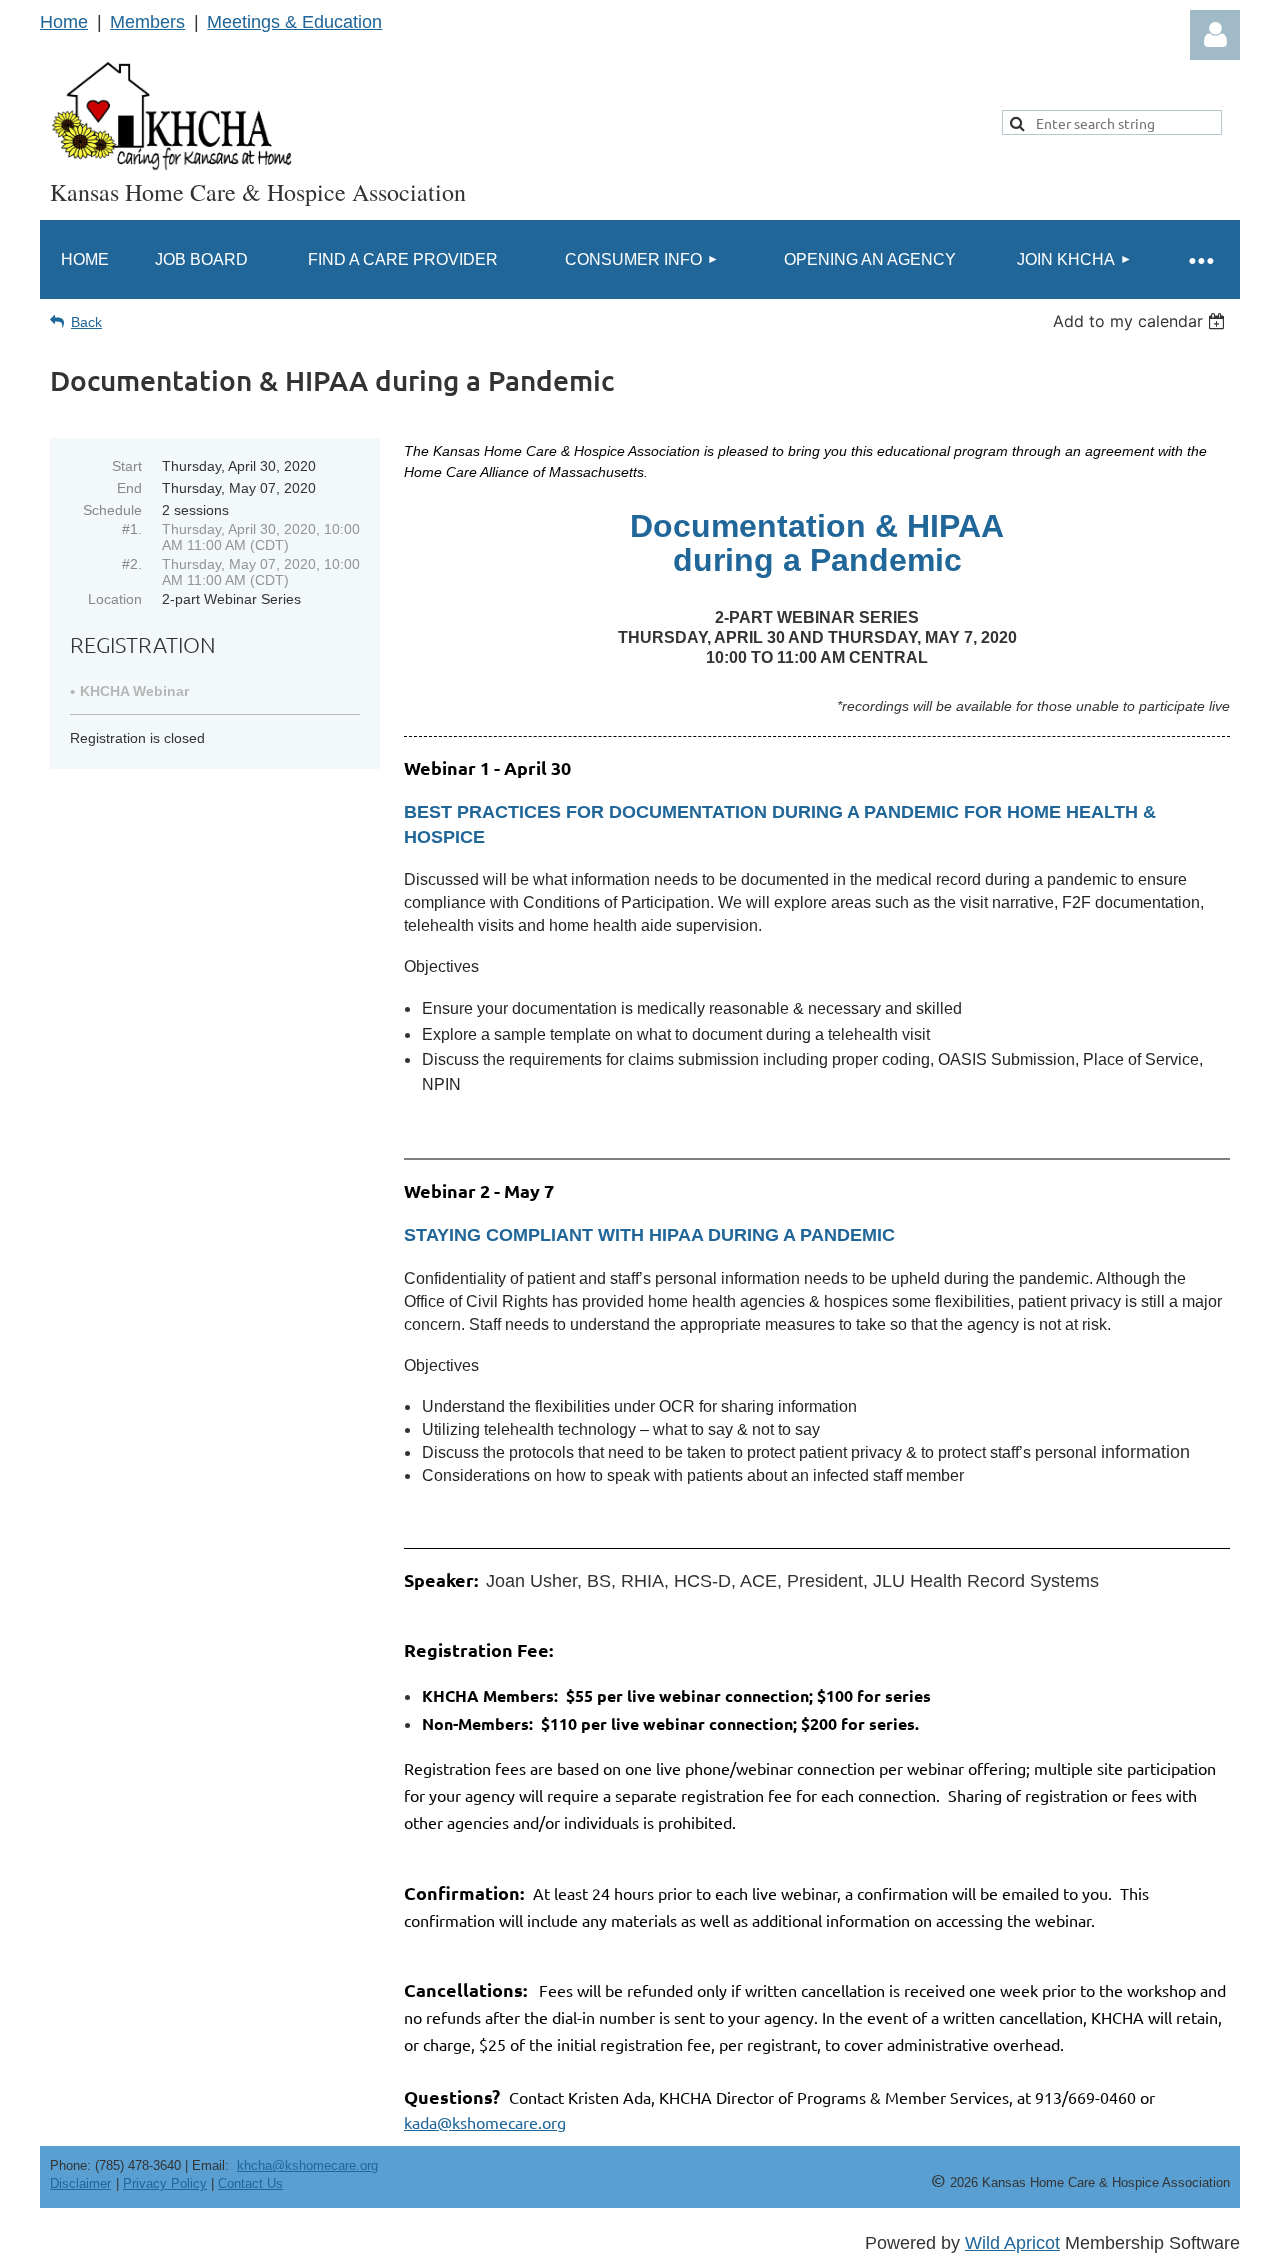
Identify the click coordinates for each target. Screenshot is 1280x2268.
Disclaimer (80, 2183)
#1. (132, 529)
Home (64, 22)
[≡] (1200, 259)
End (129, 488)
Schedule (112, 510)
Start (127, 466)
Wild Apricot (1012, 2243)
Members (147, 22)
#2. (132, 564)
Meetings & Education (294, 22)
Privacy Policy (165, 2183)
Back (86, 322)
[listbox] (1141, 321)
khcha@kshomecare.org (307, 2165)
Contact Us (250, 2183)
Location (115, 599)
